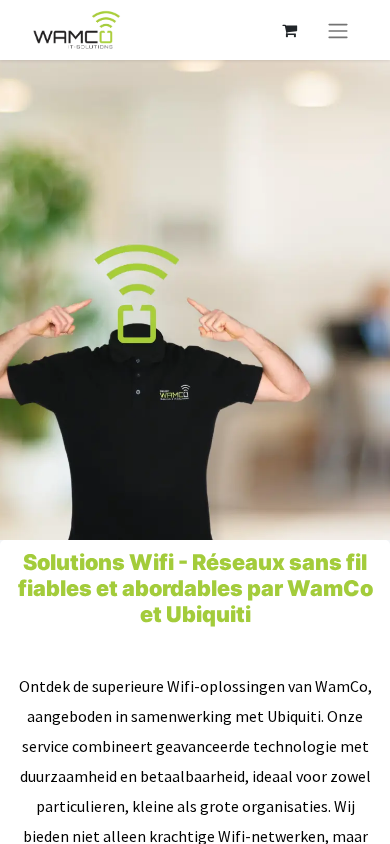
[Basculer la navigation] (338, 30)
